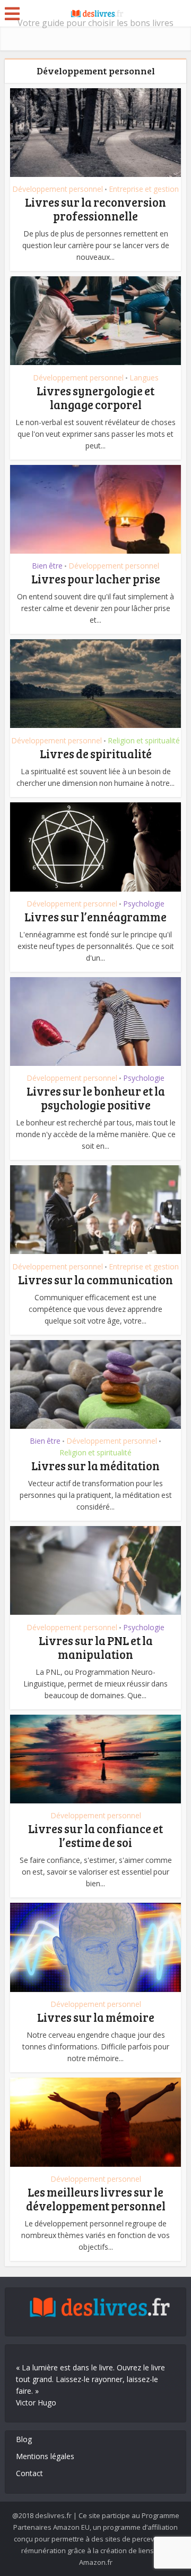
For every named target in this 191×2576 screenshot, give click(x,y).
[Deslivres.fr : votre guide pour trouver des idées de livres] (95, 12)
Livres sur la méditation (95, 1465)
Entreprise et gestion (144, 189)
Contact (29, 2473)
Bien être (47, 566)
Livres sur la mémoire (96, 2017)
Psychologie (144, 904)
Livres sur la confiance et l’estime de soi (95, 1835)
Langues (144, 378)
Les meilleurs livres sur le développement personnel (96, 2199)
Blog (24, 2439)
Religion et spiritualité (144, 741)
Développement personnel (58, 189)
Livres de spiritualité (96, 753)
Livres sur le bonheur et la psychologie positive (96, 1098)
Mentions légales (45, 2456)
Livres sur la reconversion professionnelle (95, 209)
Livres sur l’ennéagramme (95, 917)
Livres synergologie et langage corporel (95, 397)
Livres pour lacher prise (96, 579)
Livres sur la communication (95, 1279)
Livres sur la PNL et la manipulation (96, 1647)
